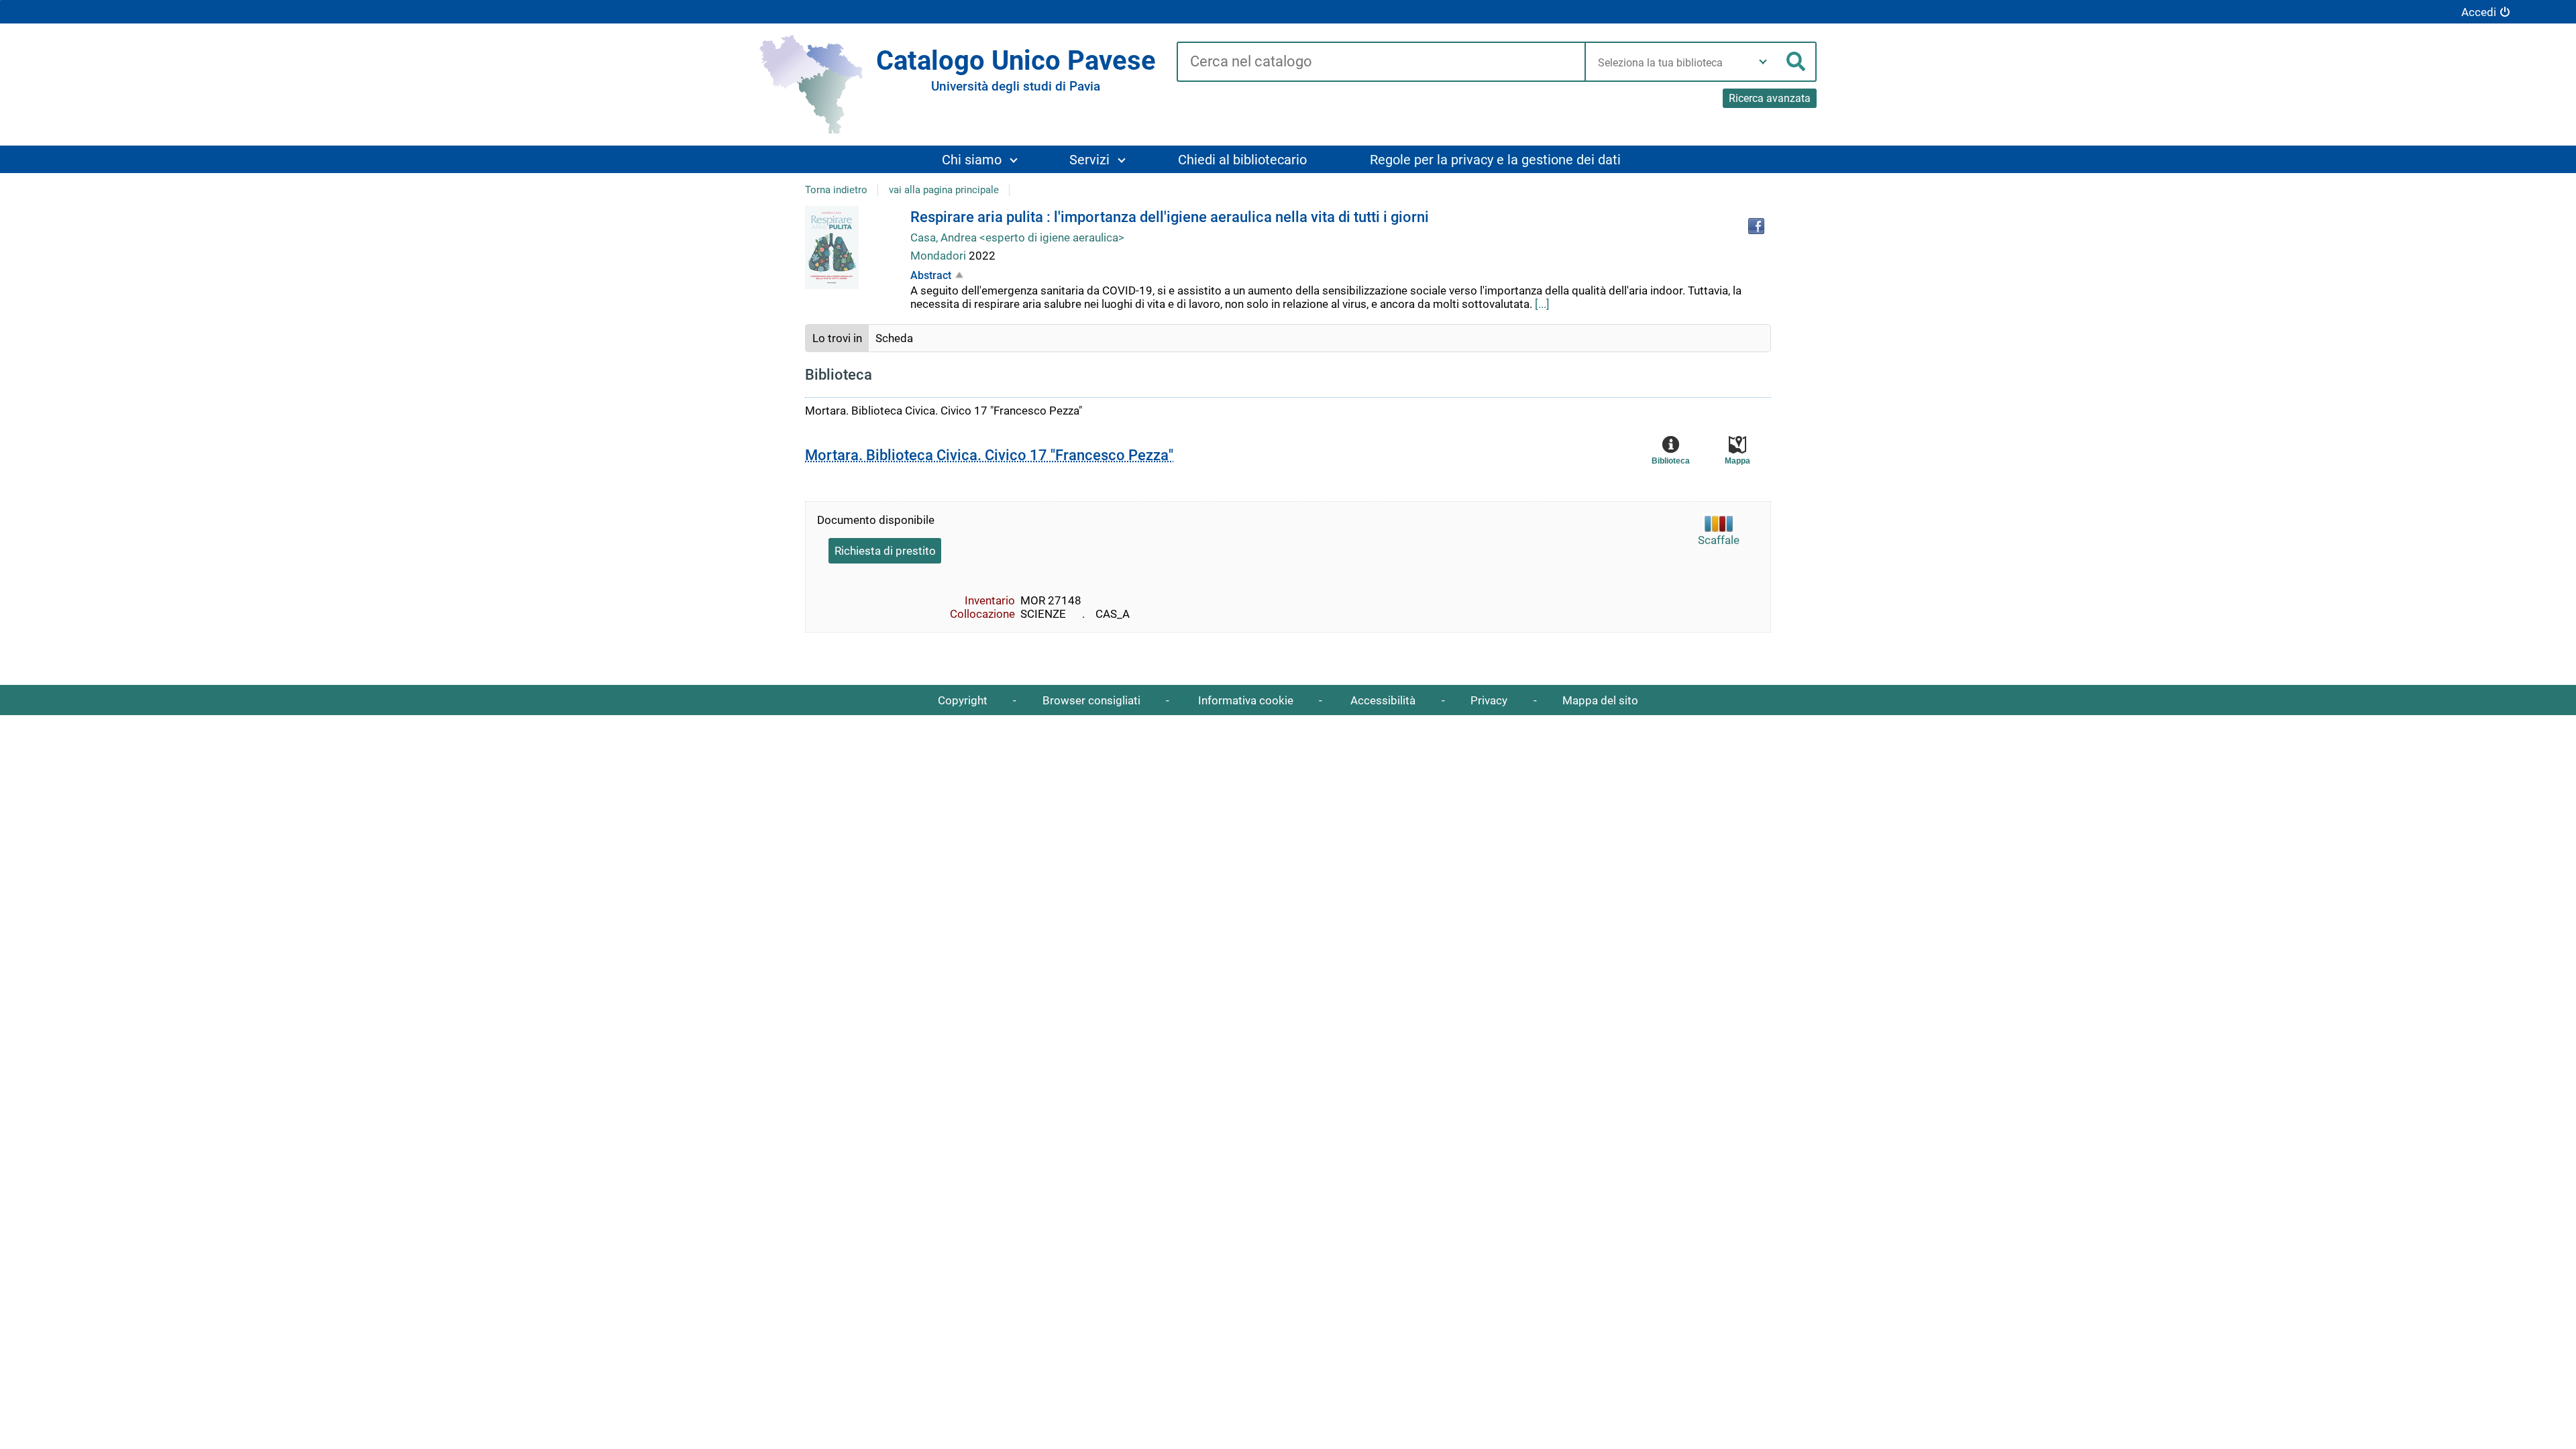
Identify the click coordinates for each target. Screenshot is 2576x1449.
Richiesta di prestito (885, 551)
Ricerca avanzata (1770, 98)
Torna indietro (836, 190)
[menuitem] (979, 159)
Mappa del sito (1600, 700)
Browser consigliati (1091, 700)
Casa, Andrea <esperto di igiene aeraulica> (1017, 237)
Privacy (1489, 700)
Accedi (2479, 12)
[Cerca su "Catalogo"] (1381, 62)
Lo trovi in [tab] (837, 338)
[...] (1542, 304)
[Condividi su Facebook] (1756, 226)
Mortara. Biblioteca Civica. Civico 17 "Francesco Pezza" (989, 455)
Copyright (963, 700)
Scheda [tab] (894, 338)
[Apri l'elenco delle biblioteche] (1763, 62)
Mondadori (940, 256)
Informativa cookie (1246, 700)
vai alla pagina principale (944, 190)
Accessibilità (1383, 700)
